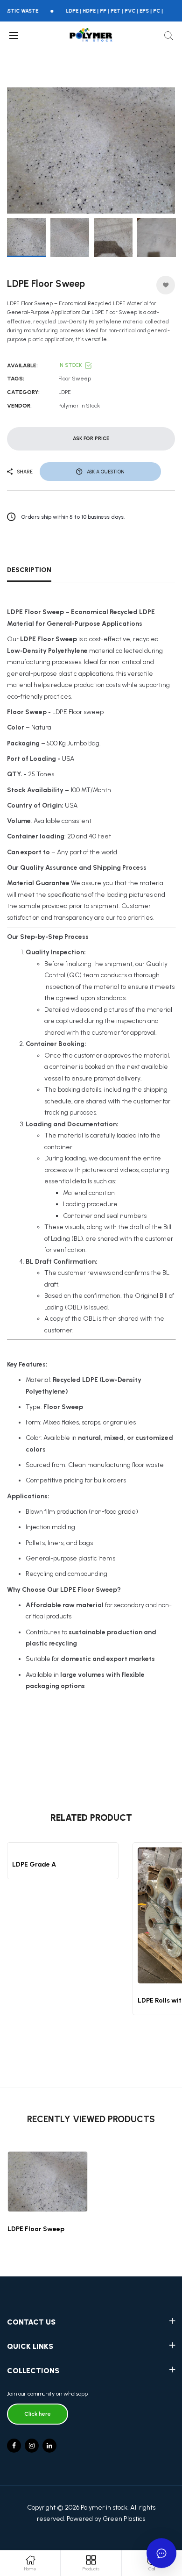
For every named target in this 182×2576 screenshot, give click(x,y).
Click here (38, 2414)
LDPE (65, 392)
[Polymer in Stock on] (49, 2446)
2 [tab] (87, 201)
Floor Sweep (75, 379)
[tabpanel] (91, 150)
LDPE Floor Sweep (36, 2229)
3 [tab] (95, 201)
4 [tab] (103, 201)
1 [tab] (79, 200)
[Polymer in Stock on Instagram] (32, 2446)
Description (29, 570)
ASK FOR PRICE (91, 439)
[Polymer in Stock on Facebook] (14, 2446)
